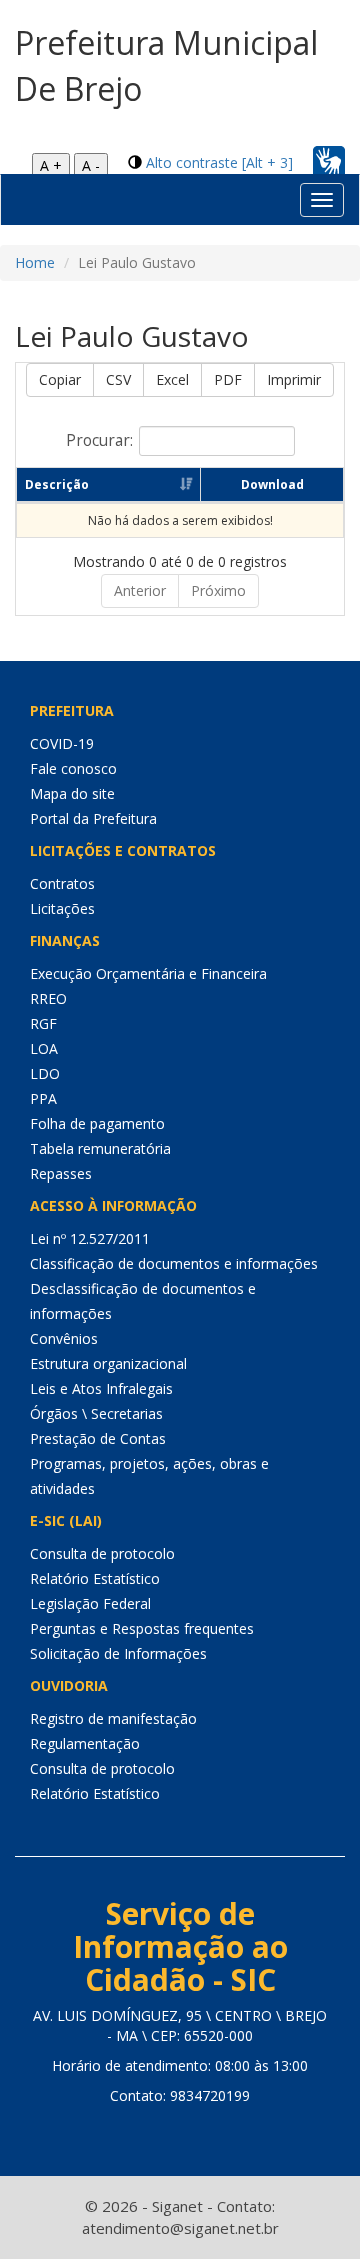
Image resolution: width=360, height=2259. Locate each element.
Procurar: (99, 440)
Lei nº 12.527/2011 (90, 1238)
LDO (45, 1073)
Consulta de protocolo (102, 1553)
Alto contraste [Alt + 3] (219, 162)
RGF (43, 1023)
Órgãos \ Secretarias (96, 1413)
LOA (44, 1048)
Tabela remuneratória (100, 1148)
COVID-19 (62, 743)
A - (91, 165)
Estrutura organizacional (108, 1363)
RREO (48, 998)
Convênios (64, 1338)
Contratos (62, 883)
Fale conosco (73, 768)
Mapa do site (72, 793)
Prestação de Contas (98, 1438)
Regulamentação (85, 1743)
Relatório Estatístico (95, 1578)
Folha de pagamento (97, 1123)
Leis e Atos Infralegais (101, 1388)
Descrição (57, 484)
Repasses (61, 1173)
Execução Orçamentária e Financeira (148, 973)
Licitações (62, 908)
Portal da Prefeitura (93, 818)
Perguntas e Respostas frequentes (142, 1628)
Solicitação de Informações (118, 1653)
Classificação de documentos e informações (174, 1263)
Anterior (140, 590)
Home (35, 262)
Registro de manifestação (113, 1718)
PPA (43, 1098)
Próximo (218, 590)
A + (51, 165)
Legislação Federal (90, 1603)
